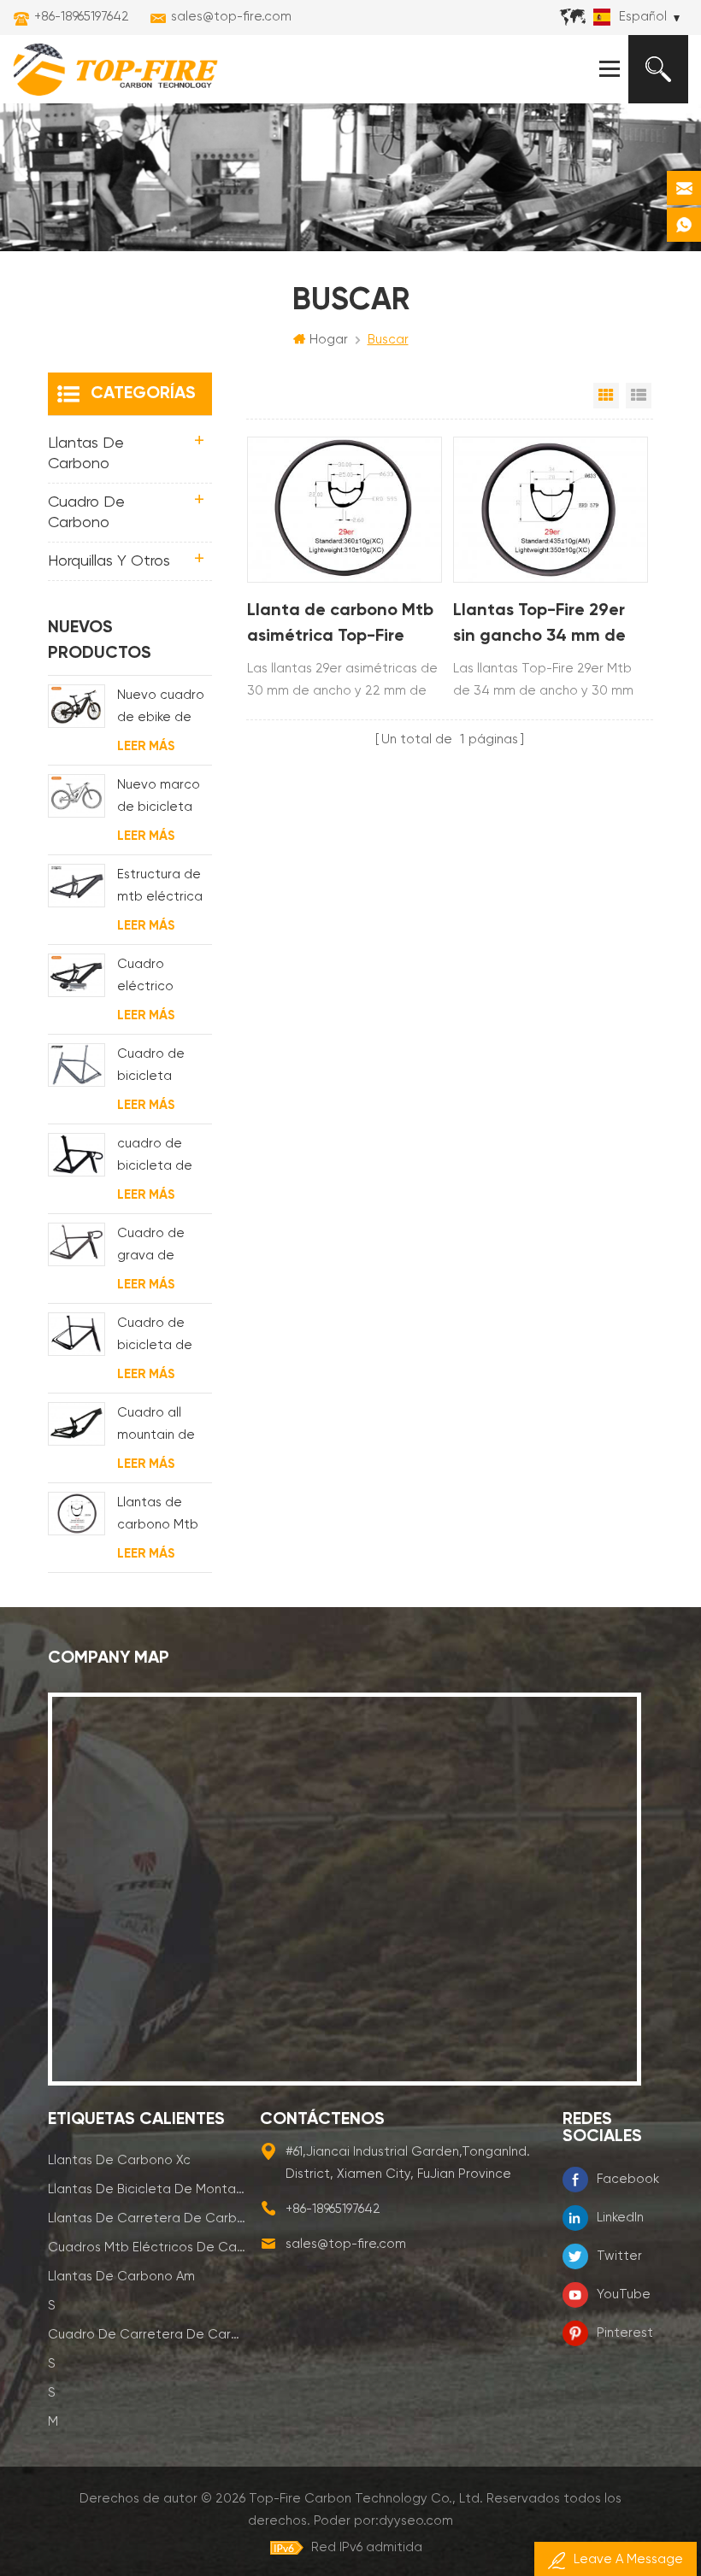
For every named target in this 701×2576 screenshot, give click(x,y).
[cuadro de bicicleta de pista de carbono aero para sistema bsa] (77, 1155)
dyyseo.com (416, 2521)
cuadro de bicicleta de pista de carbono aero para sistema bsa (160, 1157)
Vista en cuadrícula (606, 396)
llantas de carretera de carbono (148, 2218)
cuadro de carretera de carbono (148, 2335)
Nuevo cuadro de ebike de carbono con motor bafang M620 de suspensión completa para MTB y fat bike (165, 709)
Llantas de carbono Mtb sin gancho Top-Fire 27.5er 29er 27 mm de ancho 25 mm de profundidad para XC (163, 1516)
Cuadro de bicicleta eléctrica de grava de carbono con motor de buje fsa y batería (162, 1068)
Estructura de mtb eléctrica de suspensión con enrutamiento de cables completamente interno (165, 888)
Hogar (329, 340)
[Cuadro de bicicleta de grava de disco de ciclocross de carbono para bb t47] (77, 1334)
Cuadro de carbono (86, 513)
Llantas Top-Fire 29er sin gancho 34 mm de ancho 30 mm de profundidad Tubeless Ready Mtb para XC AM (546, 626)
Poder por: (383, 2521)
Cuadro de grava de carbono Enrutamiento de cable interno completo (159, 1247)
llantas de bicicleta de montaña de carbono (148, 2189)
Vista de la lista (639, 396)
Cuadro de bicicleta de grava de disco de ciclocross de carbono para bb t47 (164, 1337)
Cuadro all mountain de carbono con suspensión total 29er (157, 1426)
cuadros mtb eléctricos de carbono (148, 2247)
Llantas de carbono (86, 454)
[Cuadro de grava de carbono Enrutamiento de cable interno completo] (77, 1244)
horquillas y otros (109, 561)
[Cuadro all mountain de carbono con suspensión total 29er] (77, 1424)
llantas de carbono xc (119, 2160)
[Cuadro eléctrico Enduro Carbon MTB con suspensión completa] (77, 975)
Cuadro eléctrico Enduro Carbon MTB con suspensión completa (163, 978)
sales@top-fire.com (231, 17)
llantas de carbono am (121, 2277)
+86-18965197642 (82, 17)
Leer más (146, 746)
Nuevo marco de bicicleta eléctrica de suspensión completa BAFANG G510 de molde (159, 798)
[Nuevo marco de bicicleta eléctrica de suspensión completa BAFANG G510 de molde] (77, 796)
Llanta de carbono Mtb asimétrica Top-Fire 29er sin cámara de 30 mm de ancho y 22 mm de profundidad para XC (340, 626)
